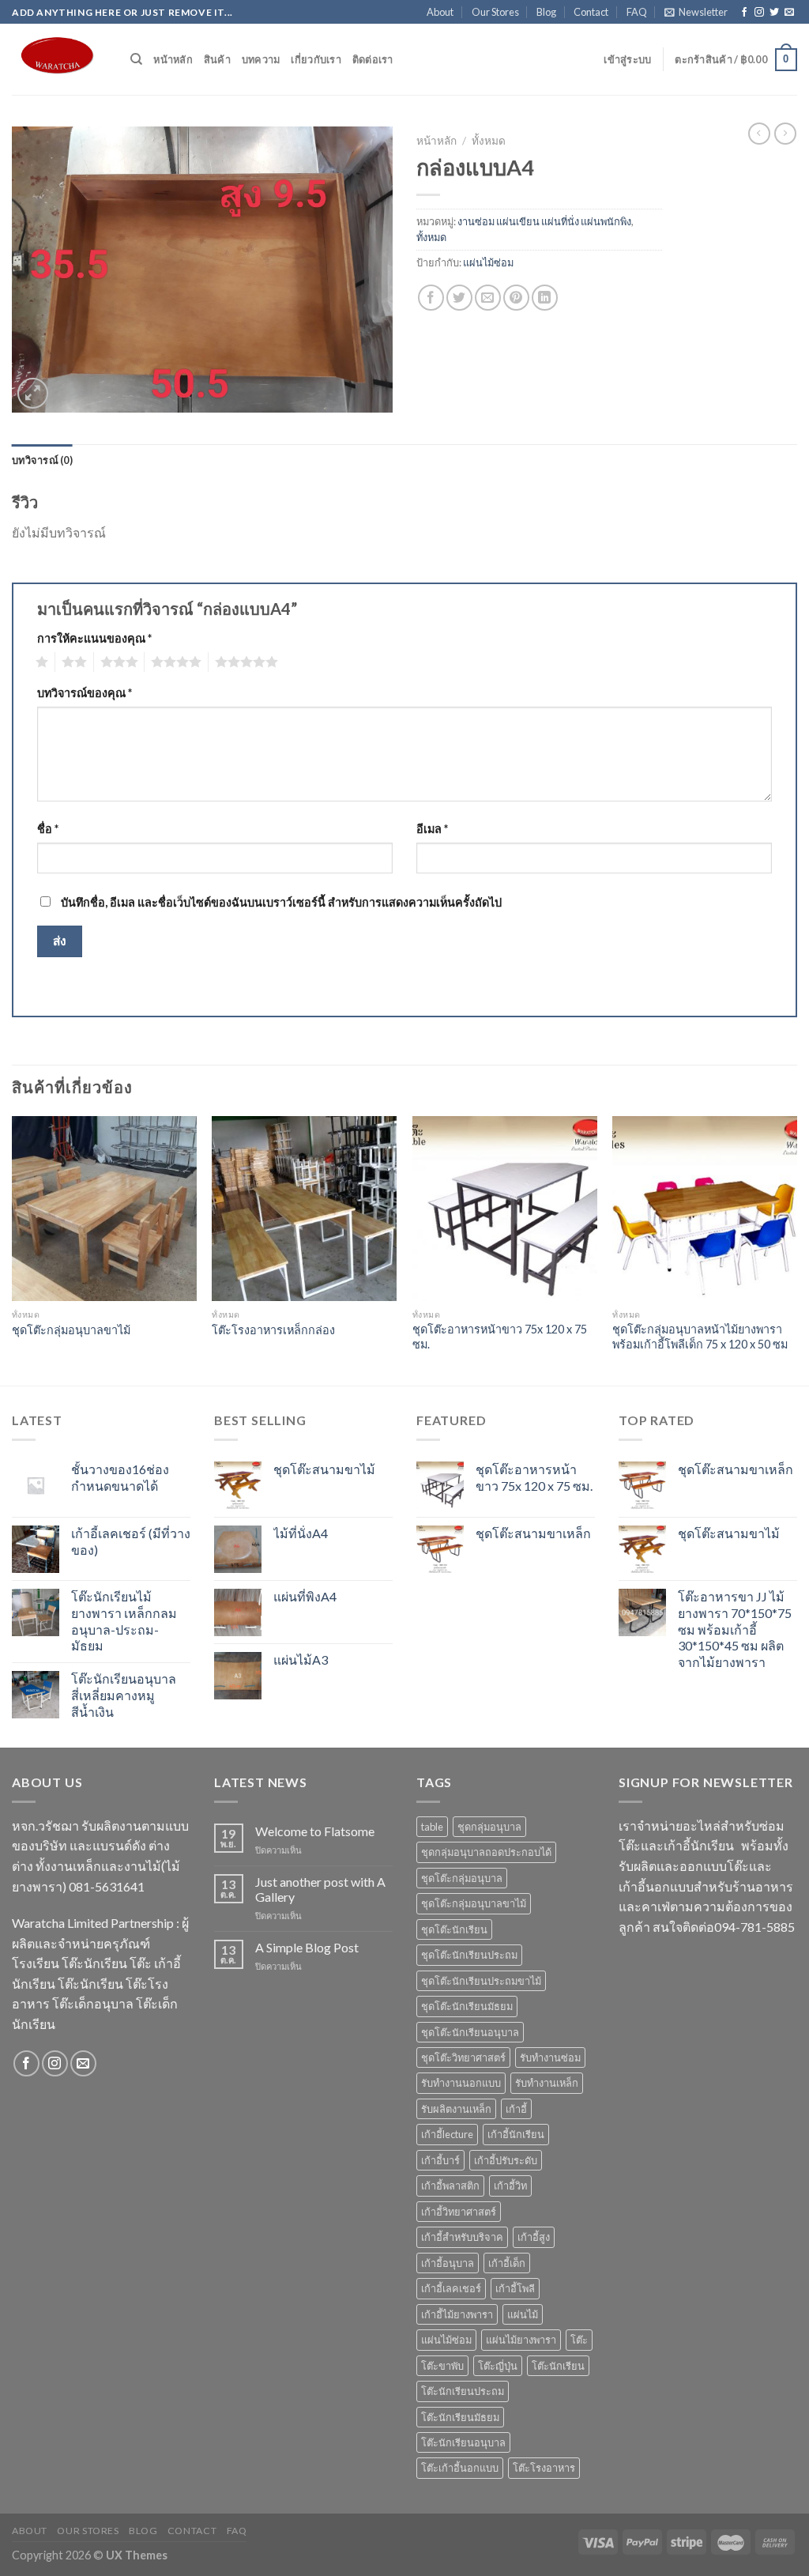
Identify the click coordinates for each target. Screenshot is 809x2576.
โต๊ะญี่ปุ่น (498, 2366)
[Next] (796, 1249)
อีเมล (432, 829)
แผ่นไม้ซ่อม (488, 262)
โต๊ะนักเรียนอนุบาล (463, 2442)
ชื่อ (48, 829)
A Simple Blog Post (307, 1947)
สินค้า (217, 59)
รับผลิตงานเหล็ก (456, 2109)
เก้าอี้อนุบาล (448, 2263)
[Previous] (13, 1249)
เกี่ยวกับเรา (316, 59)
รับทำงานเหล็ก (547, 2083)
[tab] (42, 460)
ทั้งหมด (489, 141)
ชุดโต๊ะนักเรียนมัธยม (467, 2006)
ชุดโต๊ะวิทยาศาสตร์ (463, 2057)
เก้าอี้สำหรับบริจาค (462, 2237)
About (440, 12)
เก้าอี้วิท (510, 2186)
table (432, 1827)
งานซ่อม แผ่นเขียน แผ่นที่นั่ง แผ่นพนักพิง (544, 221)
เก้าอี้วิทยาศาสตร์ (459, 2212)
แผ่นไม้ (523, 2314)
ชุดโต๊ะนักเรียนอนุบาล (470, 2032)
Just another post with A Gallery (320, 1889)
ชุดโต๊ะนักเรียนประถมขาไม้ (481, 1981)
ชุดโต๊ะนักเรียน (454, 1929)
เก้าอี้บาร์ (440, 2160)
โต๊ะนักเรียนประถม (463, 2391)
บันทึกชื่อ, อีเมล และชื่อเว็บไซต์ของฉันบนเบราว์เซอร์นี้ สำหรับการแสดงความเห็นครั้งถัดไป (281, 902)
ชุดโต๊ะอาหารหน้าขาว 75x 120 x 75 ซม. (500, 1337)
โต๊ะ (579, 2340)
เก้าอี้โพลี (515, 2288)
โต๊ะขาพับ (442, 2366)
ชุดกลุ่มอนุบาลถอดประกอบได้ (486, 1852)
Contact (591, 12)
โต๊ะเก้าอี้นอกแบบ (460, 2468)
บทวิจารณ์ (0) (42, 460)
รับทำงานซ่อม (550, 2057)
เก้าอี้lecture (447, 2134)
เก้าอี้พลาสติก (450, 2186)
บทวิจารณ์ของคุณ (85, 693)
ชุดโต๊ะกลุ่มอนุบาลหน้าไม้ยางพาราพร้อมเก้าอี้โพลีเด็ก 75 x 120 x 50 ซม (700, 1337)
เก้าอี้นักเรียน (516, 2134)
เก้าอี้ (516, 2109)
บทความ (261, 59)
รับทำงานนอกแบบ (461, 2083)
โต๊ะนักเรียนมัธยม (460, 2417)
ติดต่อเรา (373, 59)
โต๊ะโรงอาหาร (544, 2468)
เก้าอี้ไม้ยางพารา (457, 2314)
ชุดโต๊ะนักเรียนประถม (469, 1955)
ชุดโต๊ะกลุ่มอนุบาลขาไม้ (71, 1330)
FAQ (637, 12)
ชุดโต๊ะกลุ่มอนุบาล (462, 1878)
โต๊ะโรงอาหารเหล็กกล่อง (273, 1330)
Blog (546, 12)
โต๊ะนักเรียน (558, 2366)
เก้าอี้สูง (534, 2237)
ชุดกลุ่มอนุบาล (489, 1827)
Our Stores (495, 12)
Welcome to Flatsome (315, 1831)
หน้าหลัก (173, 59)
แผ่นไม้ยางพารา (521, 2340)
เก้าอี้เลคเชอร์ (451, 2288)
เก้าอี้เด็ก (507, 2263)
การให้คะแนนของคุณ (94, 638)
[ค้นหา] (136, 59)
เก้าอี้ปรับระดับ (506, 2160)
